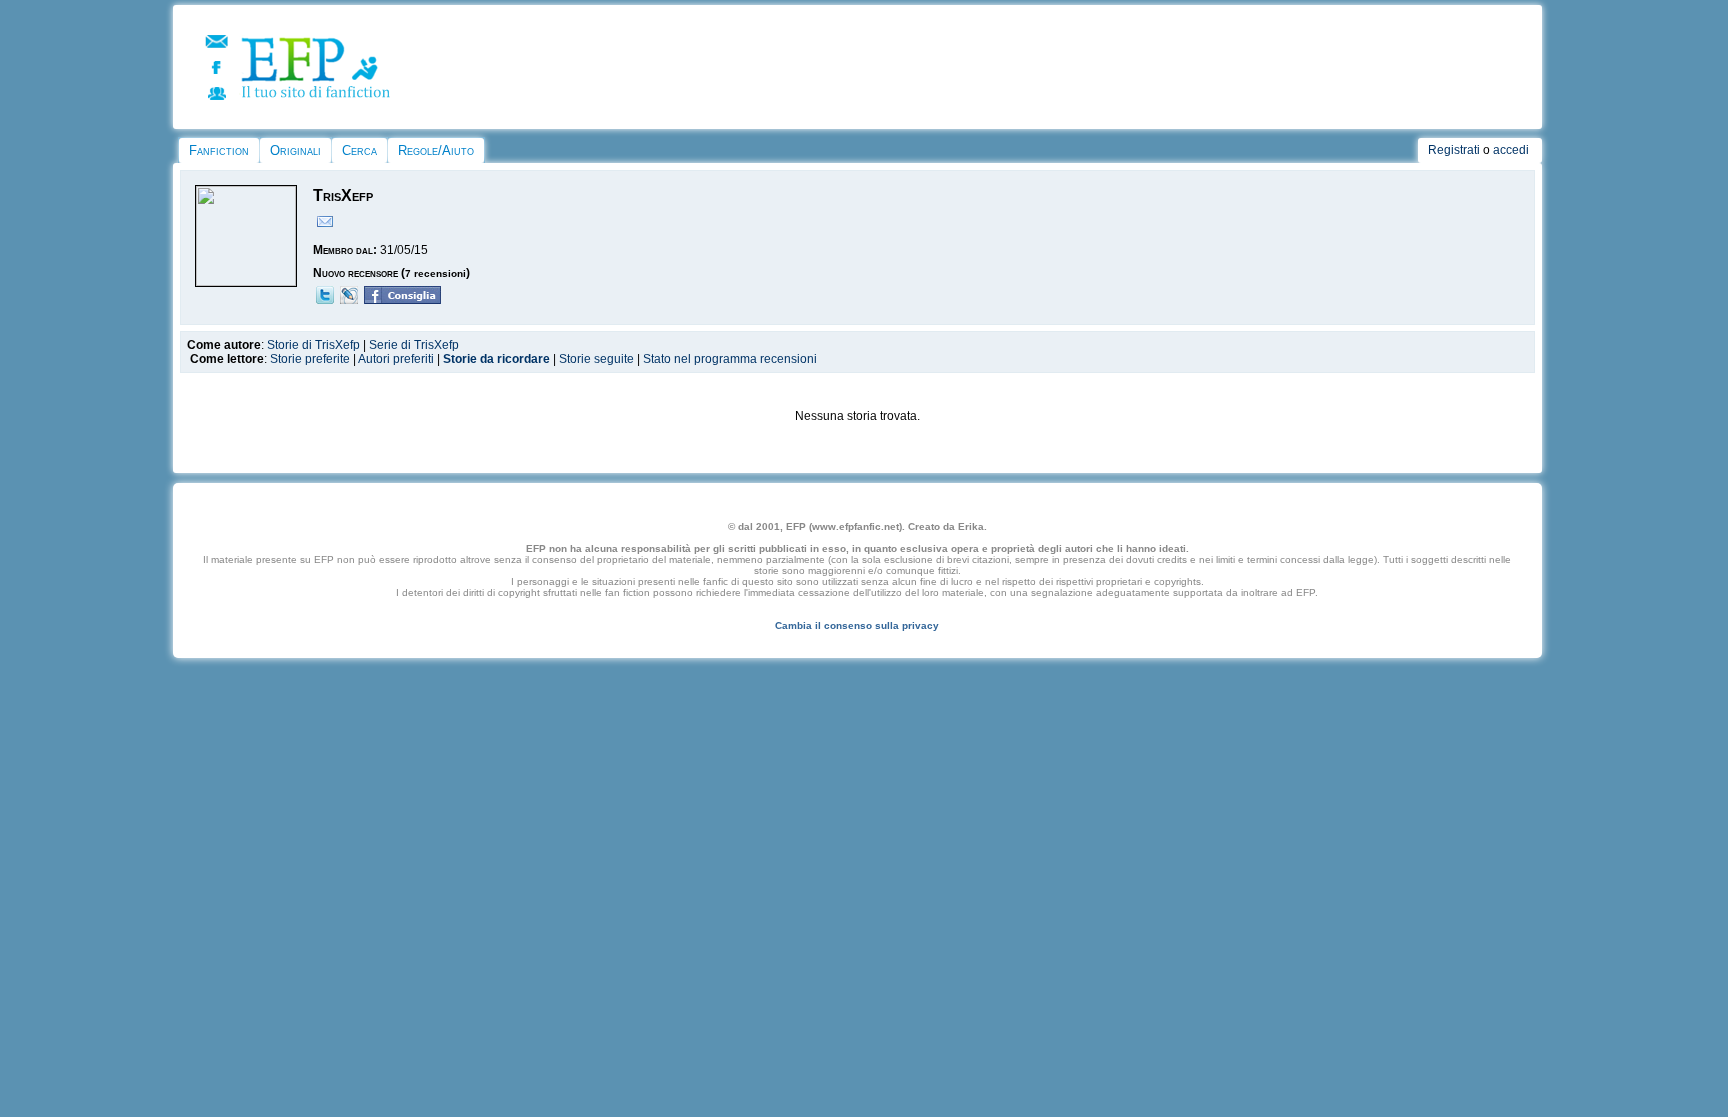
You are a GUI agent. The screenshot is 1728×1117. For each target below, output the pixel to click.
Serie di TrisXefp (414, 345)
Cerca (359, 150)
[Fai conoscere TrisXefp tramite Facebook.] (402, 300)
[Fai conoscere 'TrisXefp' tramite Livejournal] (349, 300)
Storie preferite (310, 359)
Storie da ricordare (496, 359)
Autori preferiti (396, 359)
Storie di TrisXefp (313, 345)
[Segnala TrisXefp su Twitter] (325, 300)
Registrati (1454, 150)
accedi (1511, 150)
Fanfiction (219, 150)
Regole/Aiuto (436, 150)
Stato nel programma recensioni (730, 359)
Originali (295, 150)
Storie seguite (596, 359)
